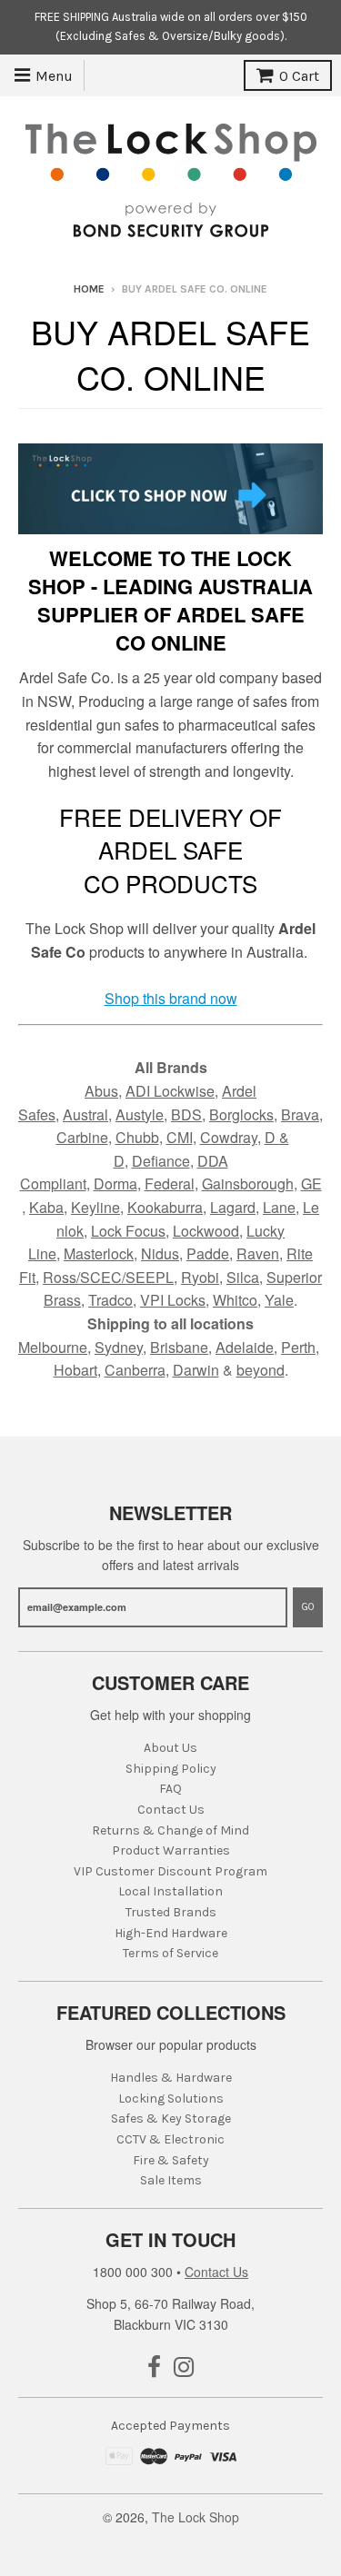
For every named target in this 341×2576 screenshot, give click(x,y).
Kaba (46, 1207)
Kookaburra (165, 1207)
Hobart (75, 1370)
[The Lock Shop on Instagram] (184, 2368)
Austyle (140, 1114)
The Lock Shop (196, 2517)
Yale (279, 1300)
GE (311, 1184)
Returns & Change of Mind (170, 1830)
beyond (261, 1370)
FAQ (170, 1789)
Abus (101, 1091)
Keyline (95, 1207)
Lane (279, 1207)
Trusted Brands (171, 1912)
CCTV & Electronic (170, 2139)
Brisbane (179, 1347)
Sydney (119, 1347)
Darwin (196, 1370)
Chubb (137, 1137)
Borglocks (241, 1114)
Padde (208, 1253)
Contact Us (171, 1810)
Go (308, 1607)
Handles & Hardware (171, 2078)
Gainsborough (248, 1184)
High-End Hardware (171, 1933)
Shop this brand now (171, 998)
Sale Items (171, 2180)
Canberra (135, 1370)
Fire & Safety (171, 2160)
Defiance (161, 1161)
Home (89, 289)
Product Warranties (171, 1850)
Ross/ (61, 1277)
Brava (300, 1114)
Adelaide (245, 1347)
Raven (258, 1253)
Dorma (115, 1184)
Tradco (110, 1300)
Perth (298, 1347)
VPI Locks (173, 1300)
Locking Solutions (171, 2099)
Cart (299, 76)
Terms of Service (170, 1953)
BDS (186, 1114)
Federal (170, 1184)
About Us (170, 1748)
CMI (180, 1137)
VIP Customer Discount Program (170, 1871)
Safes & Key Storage (171, 2118)
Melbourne (53, 1347)
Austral (85, 1114)
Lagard (233, 1207)
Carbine (82, 1137)
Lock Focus (128, 1231)
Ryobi (200, 1277)
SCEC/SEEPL (127, 1277)
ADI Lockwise (170, 1091)
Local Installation (170, 1891)
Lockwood (206, 1231)
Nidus (160, 1253)
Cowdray (229, 1137)
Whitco (235, 1300)
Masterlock (99, 1253)
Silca (243, 1277)
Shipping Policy (171, 1769)
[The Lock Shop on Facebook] (154, 2368)
